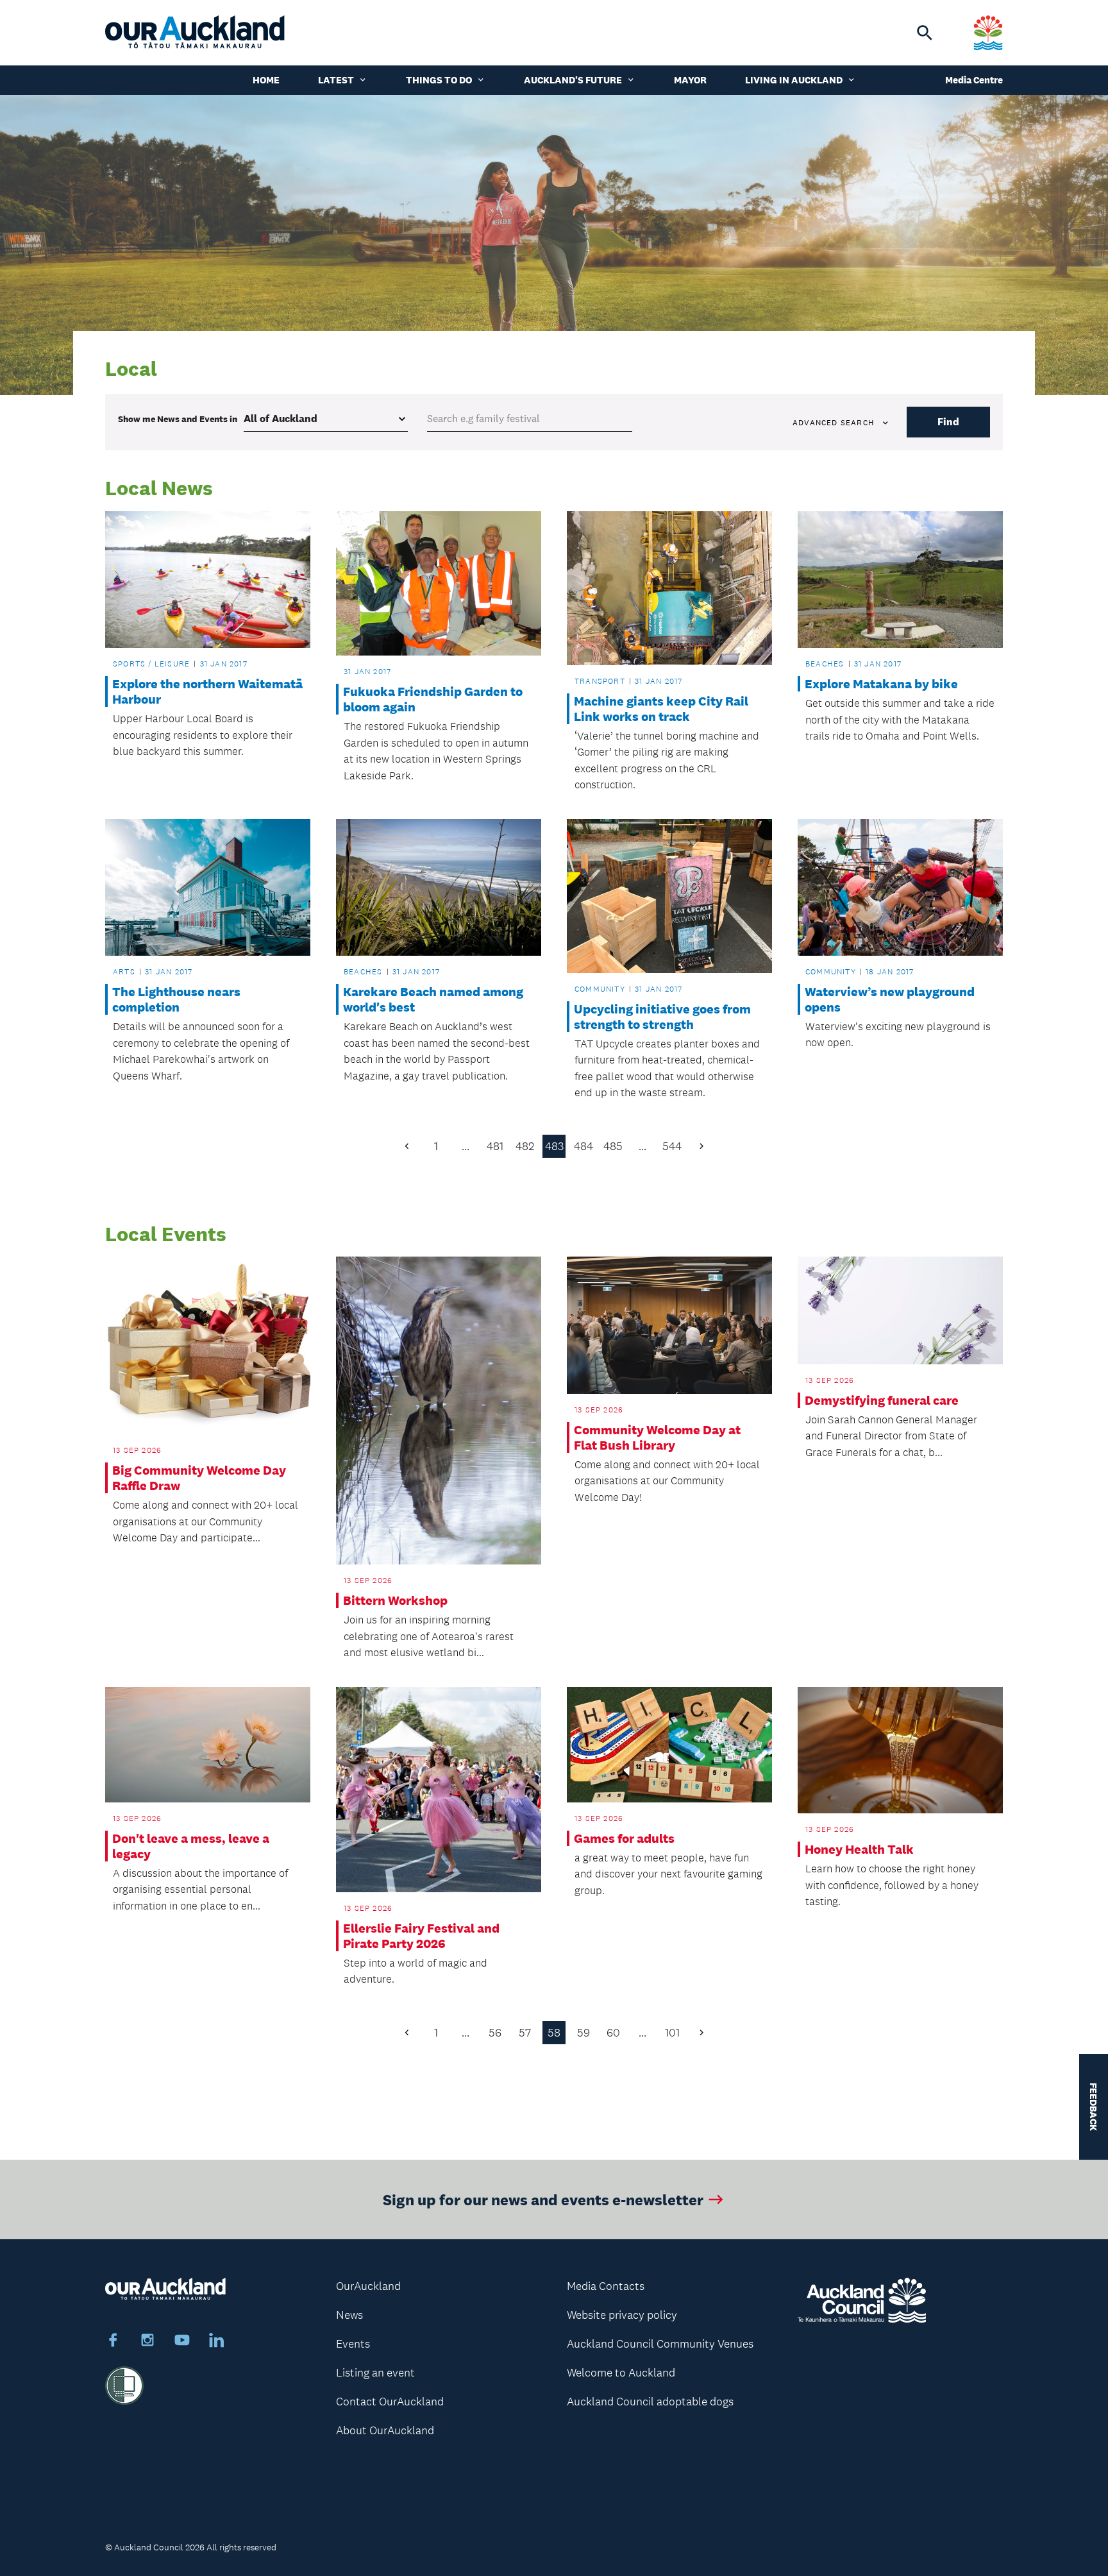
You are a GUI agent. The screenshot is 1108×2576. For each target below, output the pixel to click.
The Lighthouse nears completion (176, 999)
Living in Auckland (794, 80)
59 (583, 2033)
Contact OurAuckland (390, 2402)
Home (266, 80)
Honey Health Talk (859, 1849)
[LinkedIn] (217, 2342)
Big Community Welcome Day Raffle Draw (199, 1478)
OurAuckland (368, 2286)
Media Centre (974, 80)
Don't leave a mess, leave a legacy (191, 1846)
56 (495, 2033)
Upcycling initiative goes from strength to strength (662, 1017)
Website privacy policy (622, 2315)
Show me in (178, 419)
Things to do (439, 80)
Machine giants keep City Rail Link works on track (661, 709)
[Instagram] (147, 2342)
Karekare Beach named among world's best (433, 999)
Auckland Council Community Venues (660, 2344)
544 (672, 1146)
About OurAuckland (385, 2430)
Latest (336, 80)
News (349, 2315)
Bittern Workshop (395, 1600)
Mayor (690, 80)
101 (672, 2033)
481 (495, 1146)
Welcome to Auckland (621, 2373)
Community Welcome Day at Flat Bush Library (657, 1437)
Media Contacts (606, 2286)
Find (948, 422)
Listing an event (375, 2373)
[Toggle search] (925, 33)
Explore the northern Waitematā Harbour (207, 691)
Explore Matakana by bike (881, 684)
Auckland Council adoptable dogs (650, 2402)
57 (525, 2033)
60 (613, 2033)
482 (525, 1146)
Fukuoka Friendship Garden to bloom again (433, 699)
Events (353, 2344)
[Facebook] (113, 2342)
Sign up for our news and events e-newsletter (543, 2199)
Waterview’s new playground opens (890, 999)
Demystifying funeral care (882, 1400)
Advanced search (833, 423)
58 (554, 2033)
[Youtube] (182, 2342)
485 (613, 1146)
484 (583, 1146)
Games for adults (624, 1838)
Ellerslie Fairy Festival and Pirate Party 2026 (421, 1936)
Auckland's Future (573, 80)
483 (554, 1146)
